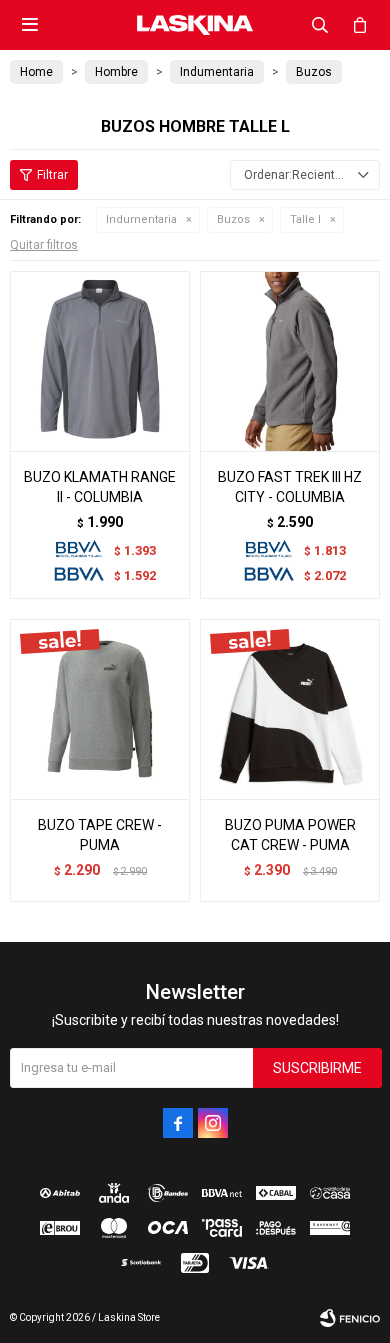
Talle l (305, 219)
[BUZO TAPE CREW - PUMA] (100, 709)
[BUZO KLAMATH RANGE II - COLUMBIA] (100, 361)
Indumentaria (141, 219)
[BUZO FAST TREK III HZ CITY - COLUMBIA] (290, 361)
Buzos (233, 219)
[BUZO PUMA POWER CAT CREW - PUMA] (290, 709)
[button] (320, 25)
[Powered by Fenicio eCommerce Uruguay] (350, 1318)
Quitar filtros (44, 245)
